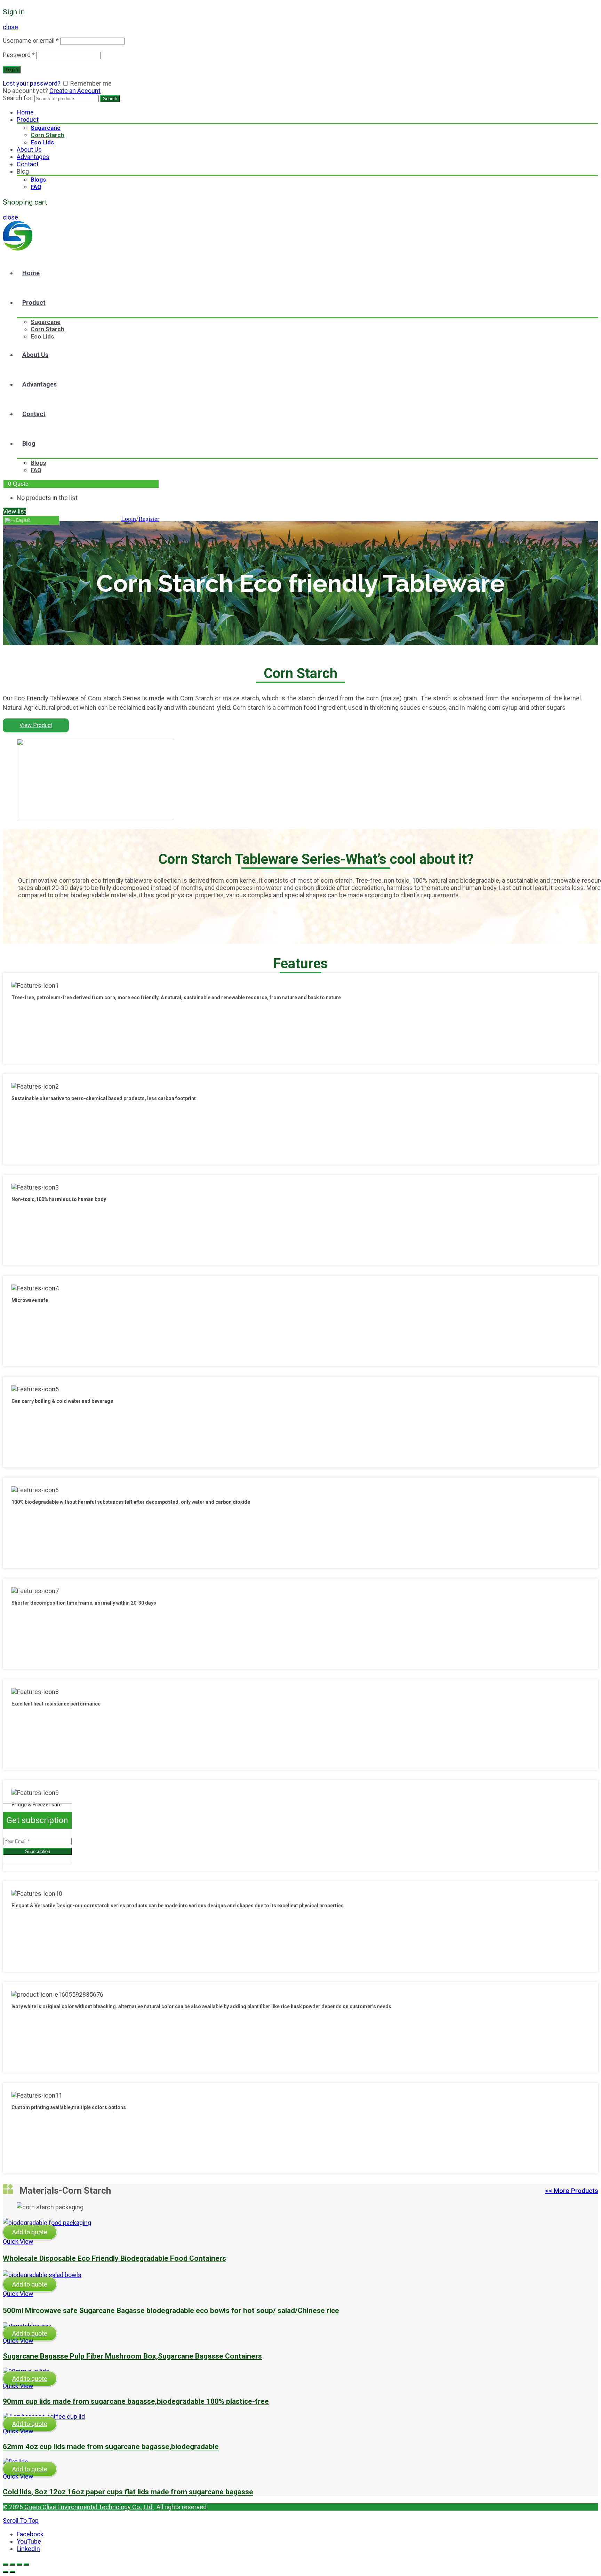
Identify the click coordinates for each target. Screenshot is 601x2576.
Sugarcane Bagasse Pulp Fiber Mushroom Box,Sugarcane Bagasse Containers (132, 2356)
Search (110, 99)
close (10, 27)
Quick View (18, 2241)
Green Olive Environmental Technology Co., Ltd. (89, 2507)
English (23, 520)
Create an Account (75, 91)
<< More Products (572, 2191)
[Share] (13, 2565)
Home (25, 112)
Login (129, 519)
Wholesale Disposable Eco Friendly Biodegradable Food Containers (114, 2258)
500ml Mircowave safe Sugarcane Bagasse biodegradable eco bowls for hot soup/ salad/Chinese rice (171, 2310)
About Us (29, 149)
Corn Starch (47, 135)
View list (14, 511)
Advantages (33, 157)
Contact (28, 164)
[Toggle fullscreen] (19, 2565)
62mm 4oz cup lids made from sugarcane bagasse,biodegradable (111, 2446)
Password (19, 55)
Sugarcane (46, 128)
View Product (36, 725)
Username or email (31, 41)
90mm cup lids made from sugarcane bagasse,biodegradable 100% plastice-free (136, 2401)
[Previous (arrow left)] (6, 2572)
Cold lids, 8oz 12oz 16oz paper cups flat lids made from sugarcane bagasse (128, 2492)
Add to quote (30, 2232)
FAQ (36, 187)
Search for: (18, 98)
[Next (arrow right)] (13, 2572)
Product (28, 120)
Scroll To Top (21, 2521)
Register (149, 519)
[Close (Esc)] (6, 2565)
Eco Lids (42, 142)
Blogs (38, 180)
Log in (12, 70)
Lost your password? (32, 83)
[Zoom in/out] (26, 2565)
